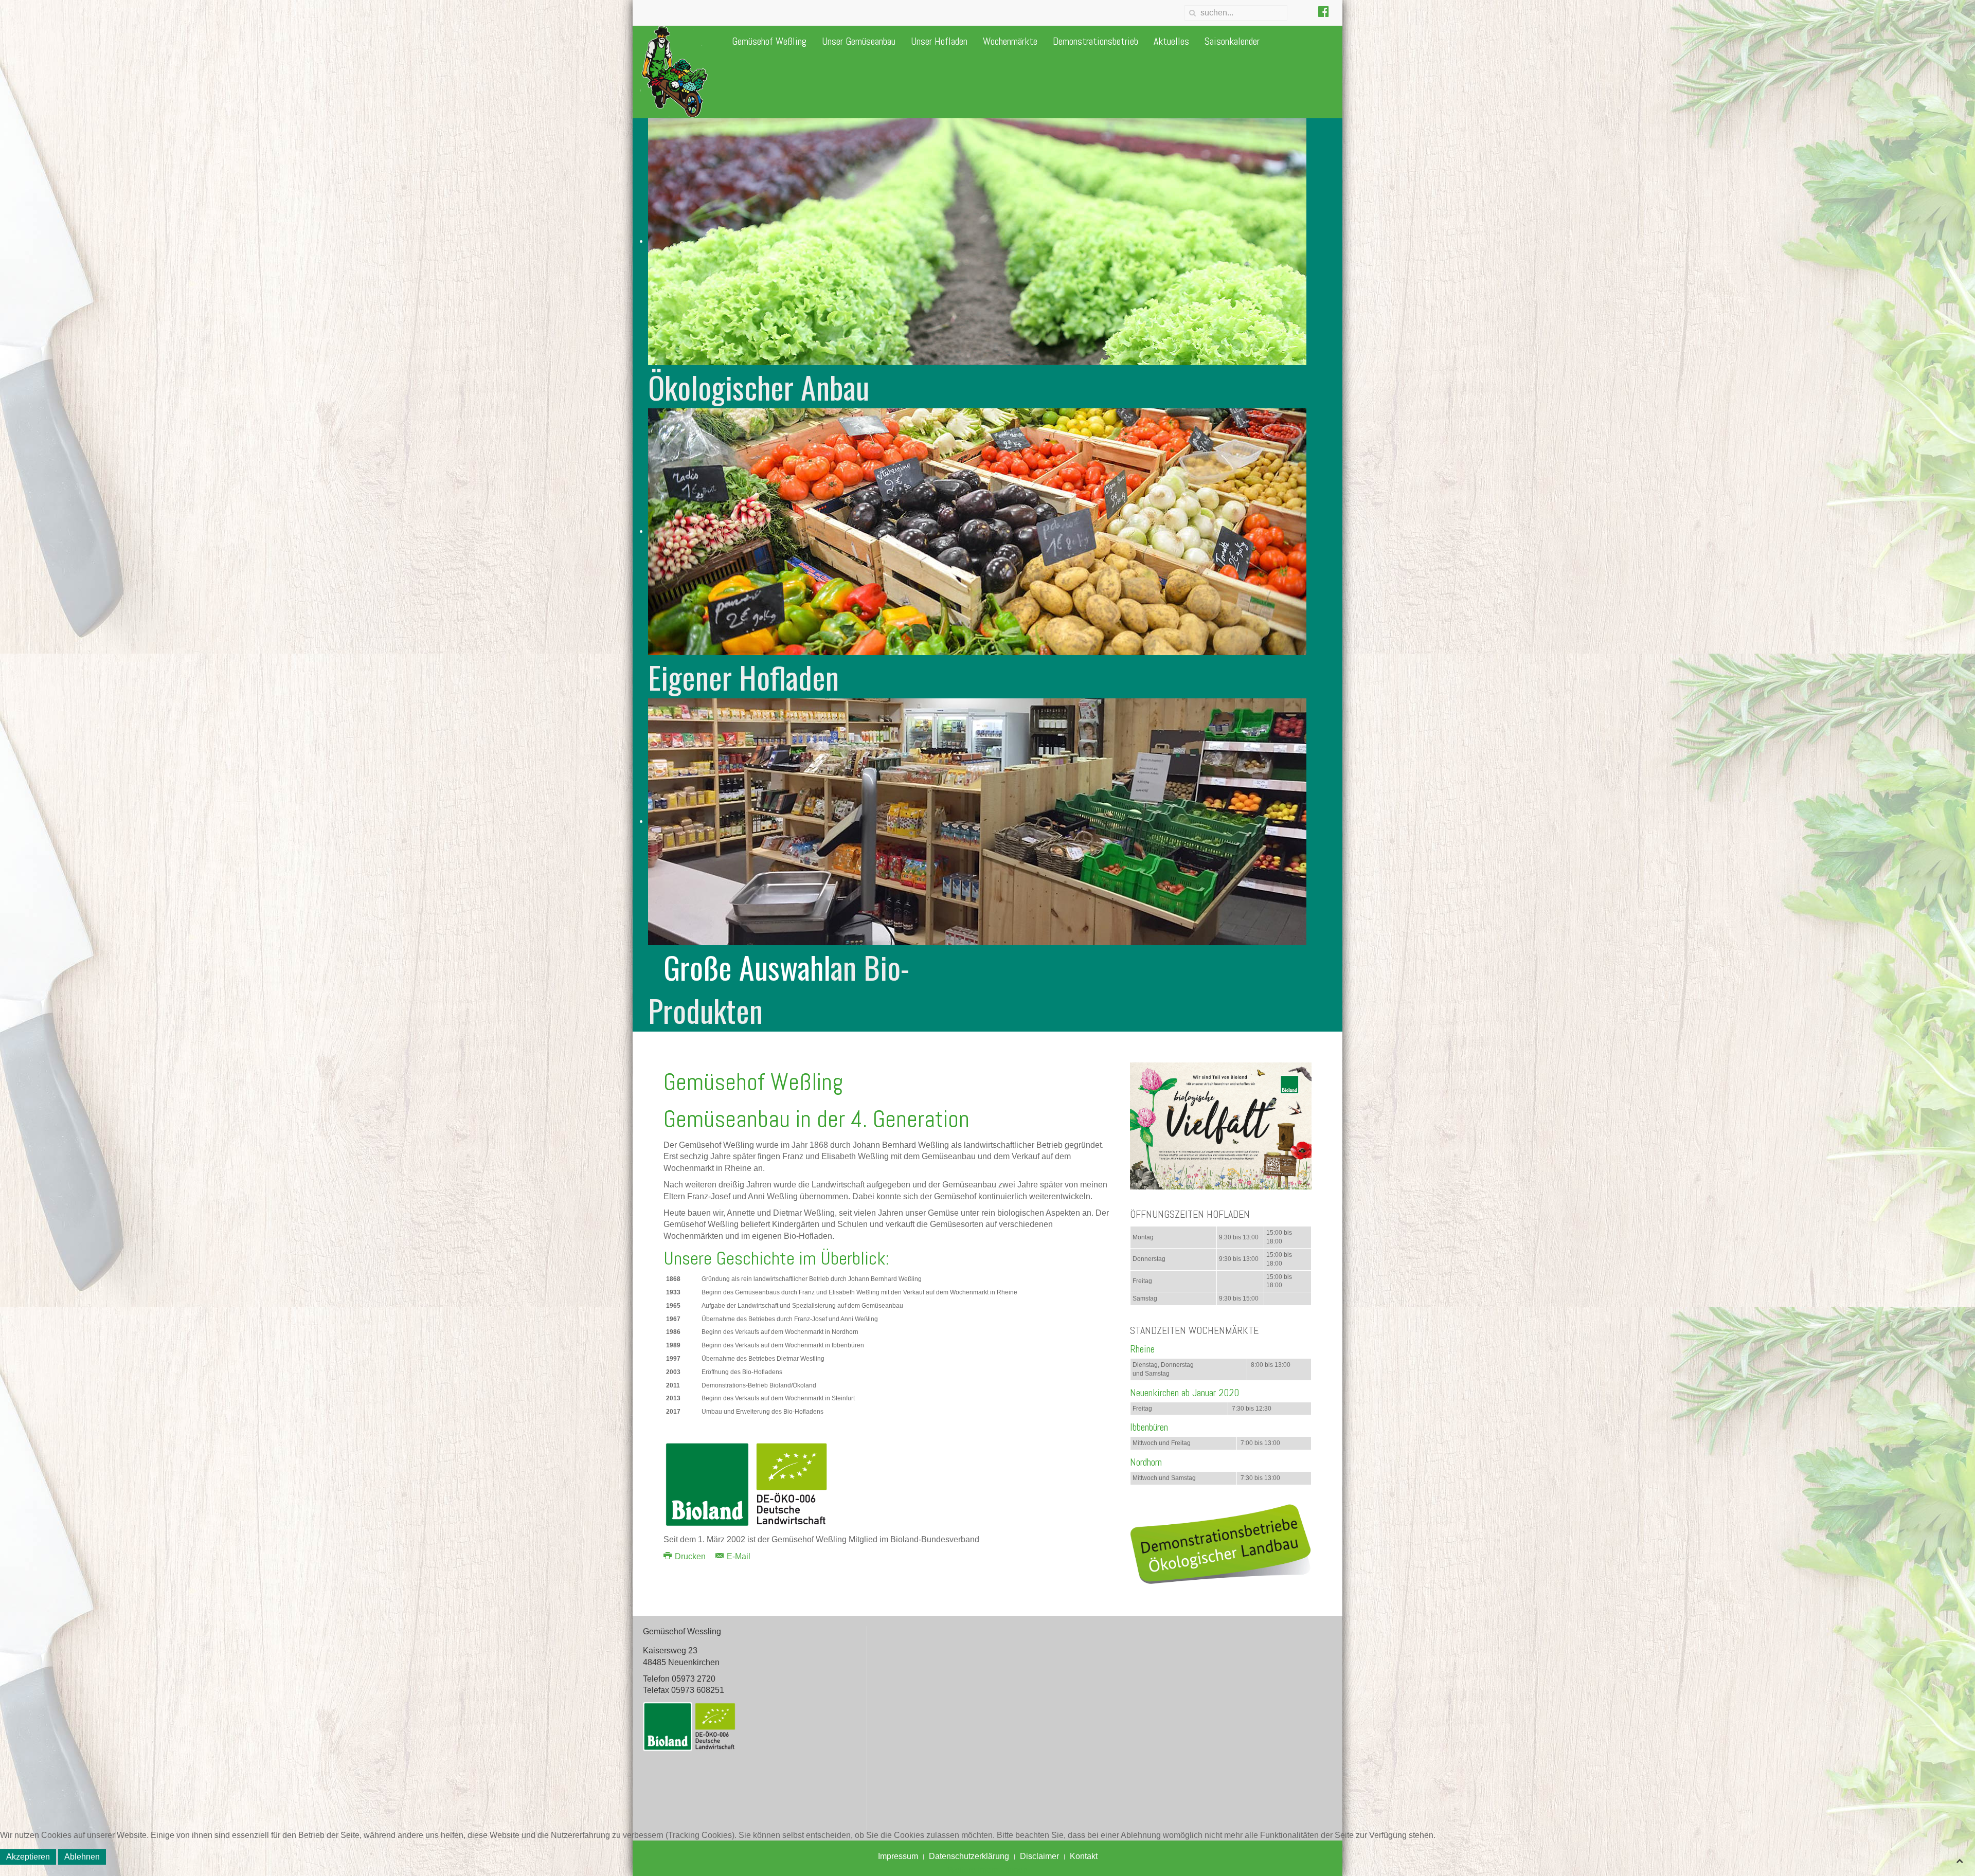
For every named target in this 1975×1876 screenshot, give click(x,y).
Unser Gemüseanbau (859, 41)
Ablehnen (82, 1857)
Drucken (690, 1556)
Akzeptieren (28, 1857)
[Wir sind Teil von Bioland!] (1221, 1125)
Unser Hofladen (939, 41)
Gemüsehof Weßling (769, 41)
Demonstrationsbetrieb (1096, 41)
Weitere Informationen (987, 1870)
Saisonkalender (1232, 41)
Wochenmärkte (1010, 41)
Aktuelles (1171, 41)
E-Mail (738, 1556)
